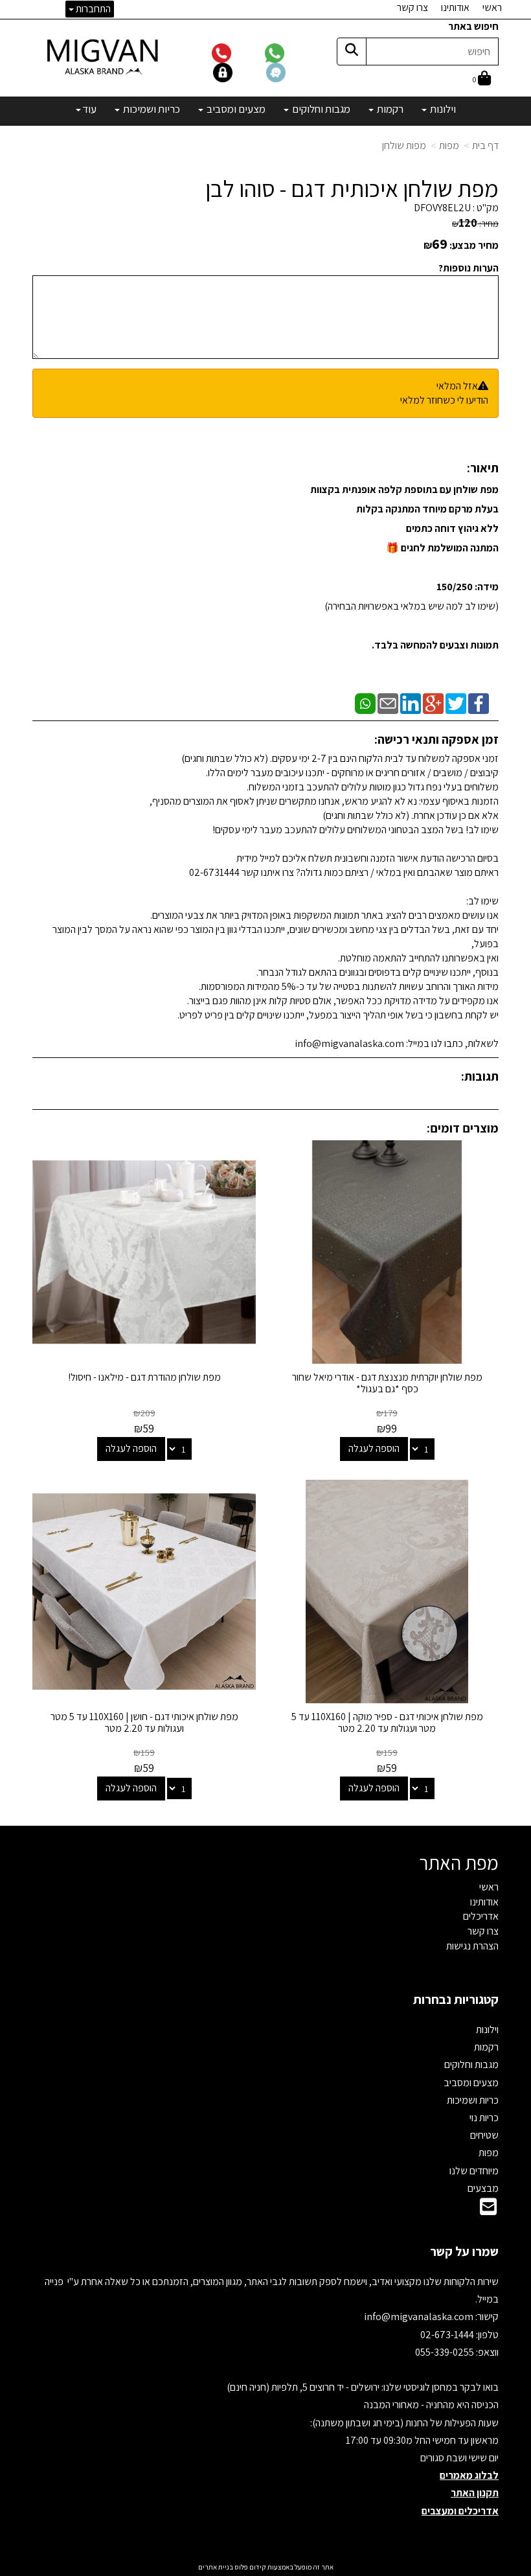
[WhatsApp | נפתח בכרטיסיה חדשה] (365, 703)
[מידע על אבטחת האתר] (239, 72)
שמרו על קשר (464, 2251)
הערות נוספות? (469, 268)
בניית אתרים (216, 2567)
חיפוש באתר (473, 26)
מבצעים (483, 2188)
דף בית (485, 145)
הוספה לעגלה (374, 1448)
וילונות (487, 2030)
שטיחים (484, 2135)
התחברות (92, 9)
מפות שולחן (404, 145)
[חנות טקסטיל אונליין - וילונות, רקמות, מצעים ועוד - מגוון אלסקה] (104, 56)
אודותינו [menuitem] (455, 7)
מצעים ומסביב (471, 2083)
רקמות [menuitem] (389, 109)
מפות (449, 145)
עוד (89, 109)
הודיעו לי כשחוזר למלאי (444, 400)
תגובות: (480, 1076)
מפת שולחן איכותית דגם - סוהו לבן (352, 189)
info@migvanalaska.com (420, 2317)
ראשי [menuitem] (492, 7)
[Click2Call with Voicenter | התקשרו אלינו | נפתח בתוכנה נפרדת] (238, 52)
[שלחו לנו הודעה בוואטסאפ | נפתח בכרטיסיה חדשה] (290, 52)
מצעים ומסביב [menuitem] (235, 109)
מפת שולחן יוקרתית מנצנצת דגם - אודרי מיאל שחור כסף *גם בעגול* (387, 1383)
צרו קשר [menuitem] (412, 7)
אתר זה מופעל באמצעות (266, 2567)
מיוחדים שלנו (474, 2171)
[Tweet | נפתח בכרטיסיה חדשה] (456, 703)
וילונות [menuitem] (442, 109)
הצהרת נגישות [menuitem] (472, 1946)
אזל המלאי (457, 386)
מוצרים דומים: (463, 1128)
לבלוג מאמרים (469, 2475)
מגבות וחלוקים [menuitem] (320, 109)
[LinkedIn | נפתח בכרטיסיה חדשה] (411, 703)
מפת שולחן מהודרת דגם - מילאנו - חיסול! (144, 1377)
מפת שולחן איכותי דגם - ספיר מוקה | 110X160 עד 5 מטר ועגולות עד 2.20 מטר (387, 1722)
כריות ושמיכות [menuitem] (151, 109)
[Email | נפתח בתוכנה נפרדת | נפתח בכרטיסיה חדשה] (388, 703)
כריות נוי (484, 2118)
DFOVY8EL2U (442, 208)
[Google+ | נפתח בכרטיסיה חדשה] (433, 703)
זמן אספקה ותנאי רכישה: (436, 739)
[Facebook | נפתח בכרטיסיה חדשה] (479, 703)
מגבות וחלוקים (471, 2064)
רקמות (486, 2047)
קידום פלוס (250, 2567)
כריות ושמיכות (473, 2100)
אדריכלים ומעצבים (460, 2511)
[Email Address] (488, 2210)
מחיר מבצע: (474, 245)
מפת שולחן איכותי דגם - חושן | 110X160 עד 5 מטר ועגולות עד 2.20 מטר (144, 1722)
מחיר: (475, 224)
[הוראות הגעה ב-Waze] (291, 72)
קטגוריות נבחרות (456, 1999)
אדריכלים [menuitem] (481, 1916)
